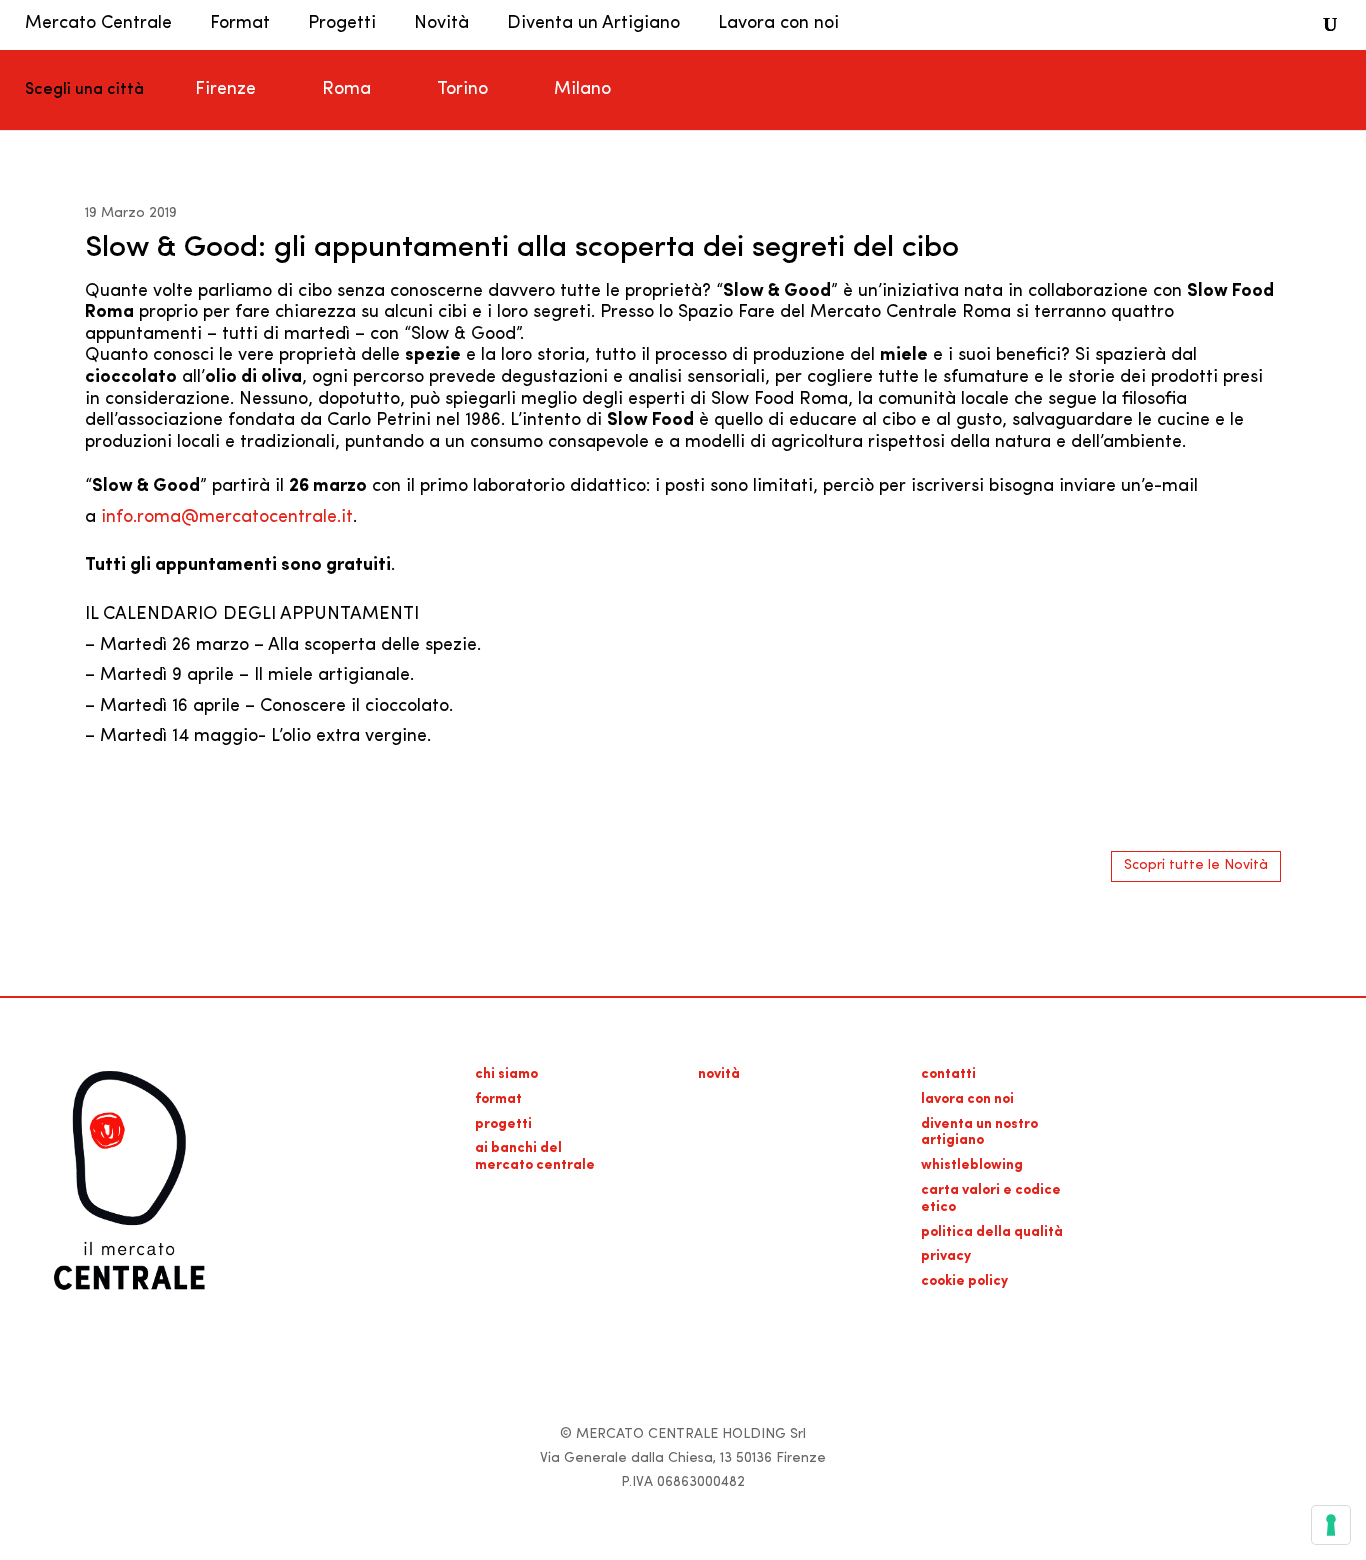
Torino (462, 90)
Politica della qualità (992, 1232)
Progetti (342, 24)
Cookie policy (964, 1281)
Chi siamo (506, 1074)
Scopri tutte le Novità (1196, 865)
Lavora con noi (778, 24)
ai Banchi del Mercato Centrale (535, 1157)
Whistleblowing (972, 1165)
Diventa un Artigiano (593, 24)
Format (240, 24)
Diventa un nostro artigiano (979, 1133)
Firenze (225, 90)
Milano (582, 90)
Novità (441, 24)
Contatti (948, 1074)
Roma (346, 90)
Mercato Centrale (98, 24)
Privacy (946, 1256)
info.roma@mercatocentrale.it (227, 518)
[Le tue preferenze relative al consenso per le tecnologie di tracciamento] (1331, 1525)
